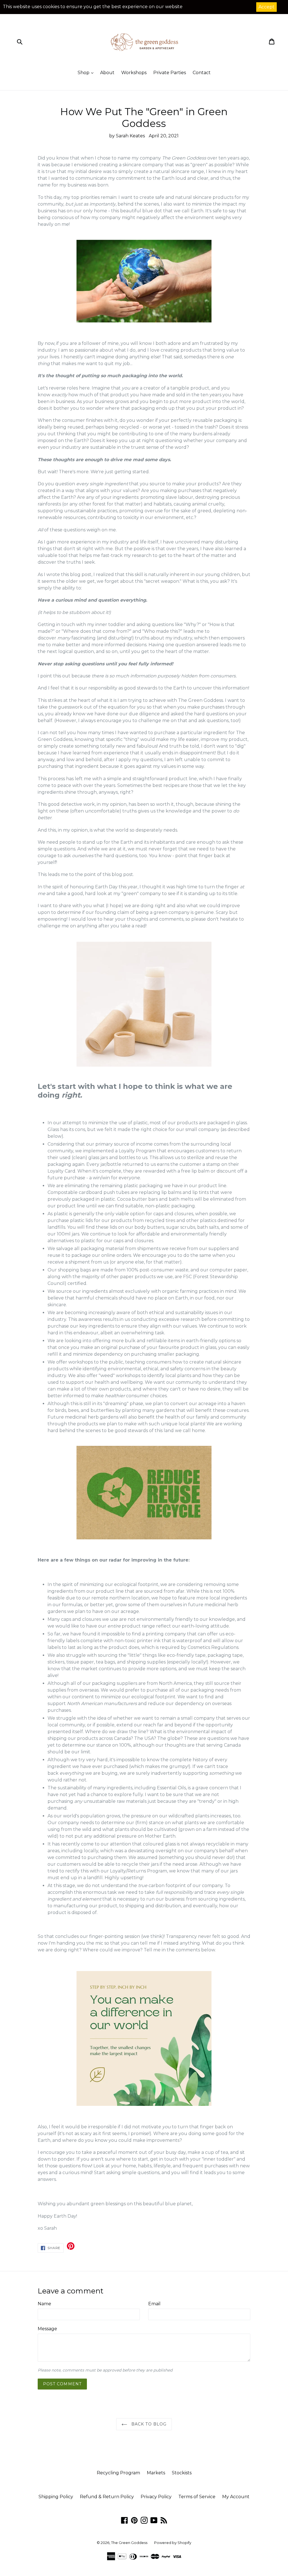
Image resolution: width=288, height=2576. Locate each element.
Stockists (182, 2473)
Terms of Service (197, 2497)
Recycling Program (118, 2473)
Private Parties (170, 73)
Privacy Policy (156, 2497)
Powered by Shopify (173, 2543)
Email (154, 2304)
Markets (156, 2473)
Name (44, 2304)
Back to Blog (148, 2424)
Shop (84, 73)
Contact (202, 73)
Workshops (134, 73)
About (107, 73)
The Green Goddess (129, 2543)
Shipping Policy (56, 2497)
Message (47, 2329)
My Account (236, 2497)
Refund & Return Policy (107, 2497)
